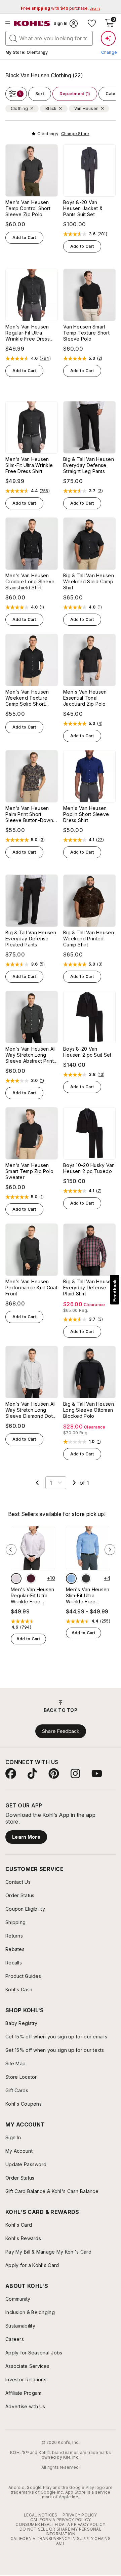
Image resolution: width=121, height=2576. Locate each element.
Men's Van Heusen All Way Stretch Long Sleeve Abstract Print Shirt (31, 1055)
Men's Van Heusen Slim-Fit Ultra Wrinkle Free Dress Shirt (29, 465)
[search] (13, 38)
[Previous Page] (37, 1483)
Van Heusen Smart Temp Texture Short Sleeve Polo (86, 333)
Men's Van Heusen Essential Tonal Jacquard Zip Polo (85, 698)
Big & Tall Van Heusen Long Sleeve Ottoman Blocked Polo (89, 1410)
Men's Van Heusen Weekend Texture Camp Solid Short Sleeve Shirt (27, 698)
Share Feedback (61, 1731)
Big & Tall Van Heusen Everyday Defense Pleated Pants (31, 939)
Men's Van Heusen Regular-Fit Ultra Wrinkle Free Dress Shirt (28, 333)
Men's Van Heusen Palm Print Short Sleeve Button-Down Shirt (29, 814)
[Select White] (16, 1578)
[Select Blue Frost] (71, 1578)
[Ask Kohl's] (108, 38)
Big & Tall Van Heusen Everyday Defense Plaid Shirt (89, 1287)
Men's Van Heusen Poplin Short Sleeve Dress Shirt (86, 814)
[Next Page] (74, 1483)
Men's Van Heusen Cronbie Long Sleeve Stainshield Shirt (30, 581)
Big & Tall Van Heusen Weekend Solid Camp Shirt (89, 581)
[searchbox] (49, 38)
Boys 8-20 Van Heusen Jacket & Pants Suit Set (83, 208)
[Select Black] (86, 1578)
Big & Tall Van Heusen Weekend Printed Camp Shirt (89, 939)
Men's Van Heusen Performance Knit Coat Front (31, 1287)
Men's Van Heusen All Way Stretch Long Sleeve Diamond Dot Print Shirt (31, 1410)
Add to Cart (24, 238)
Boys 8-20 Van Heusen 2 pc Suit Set (87, 1052)
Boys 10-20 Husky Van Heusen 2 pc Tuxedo (89, 1168)
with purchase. (61, 8)
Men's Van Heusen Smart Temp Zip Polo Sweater (29, 1171)
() (102, 234)
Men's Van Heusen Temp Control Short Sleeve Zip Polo (28, 208)
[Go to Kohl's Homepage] (32, 24)
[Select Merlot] (31, 1578)
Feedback (115, 1291)
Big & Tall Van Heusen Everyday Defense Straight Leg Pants (89, 465)
